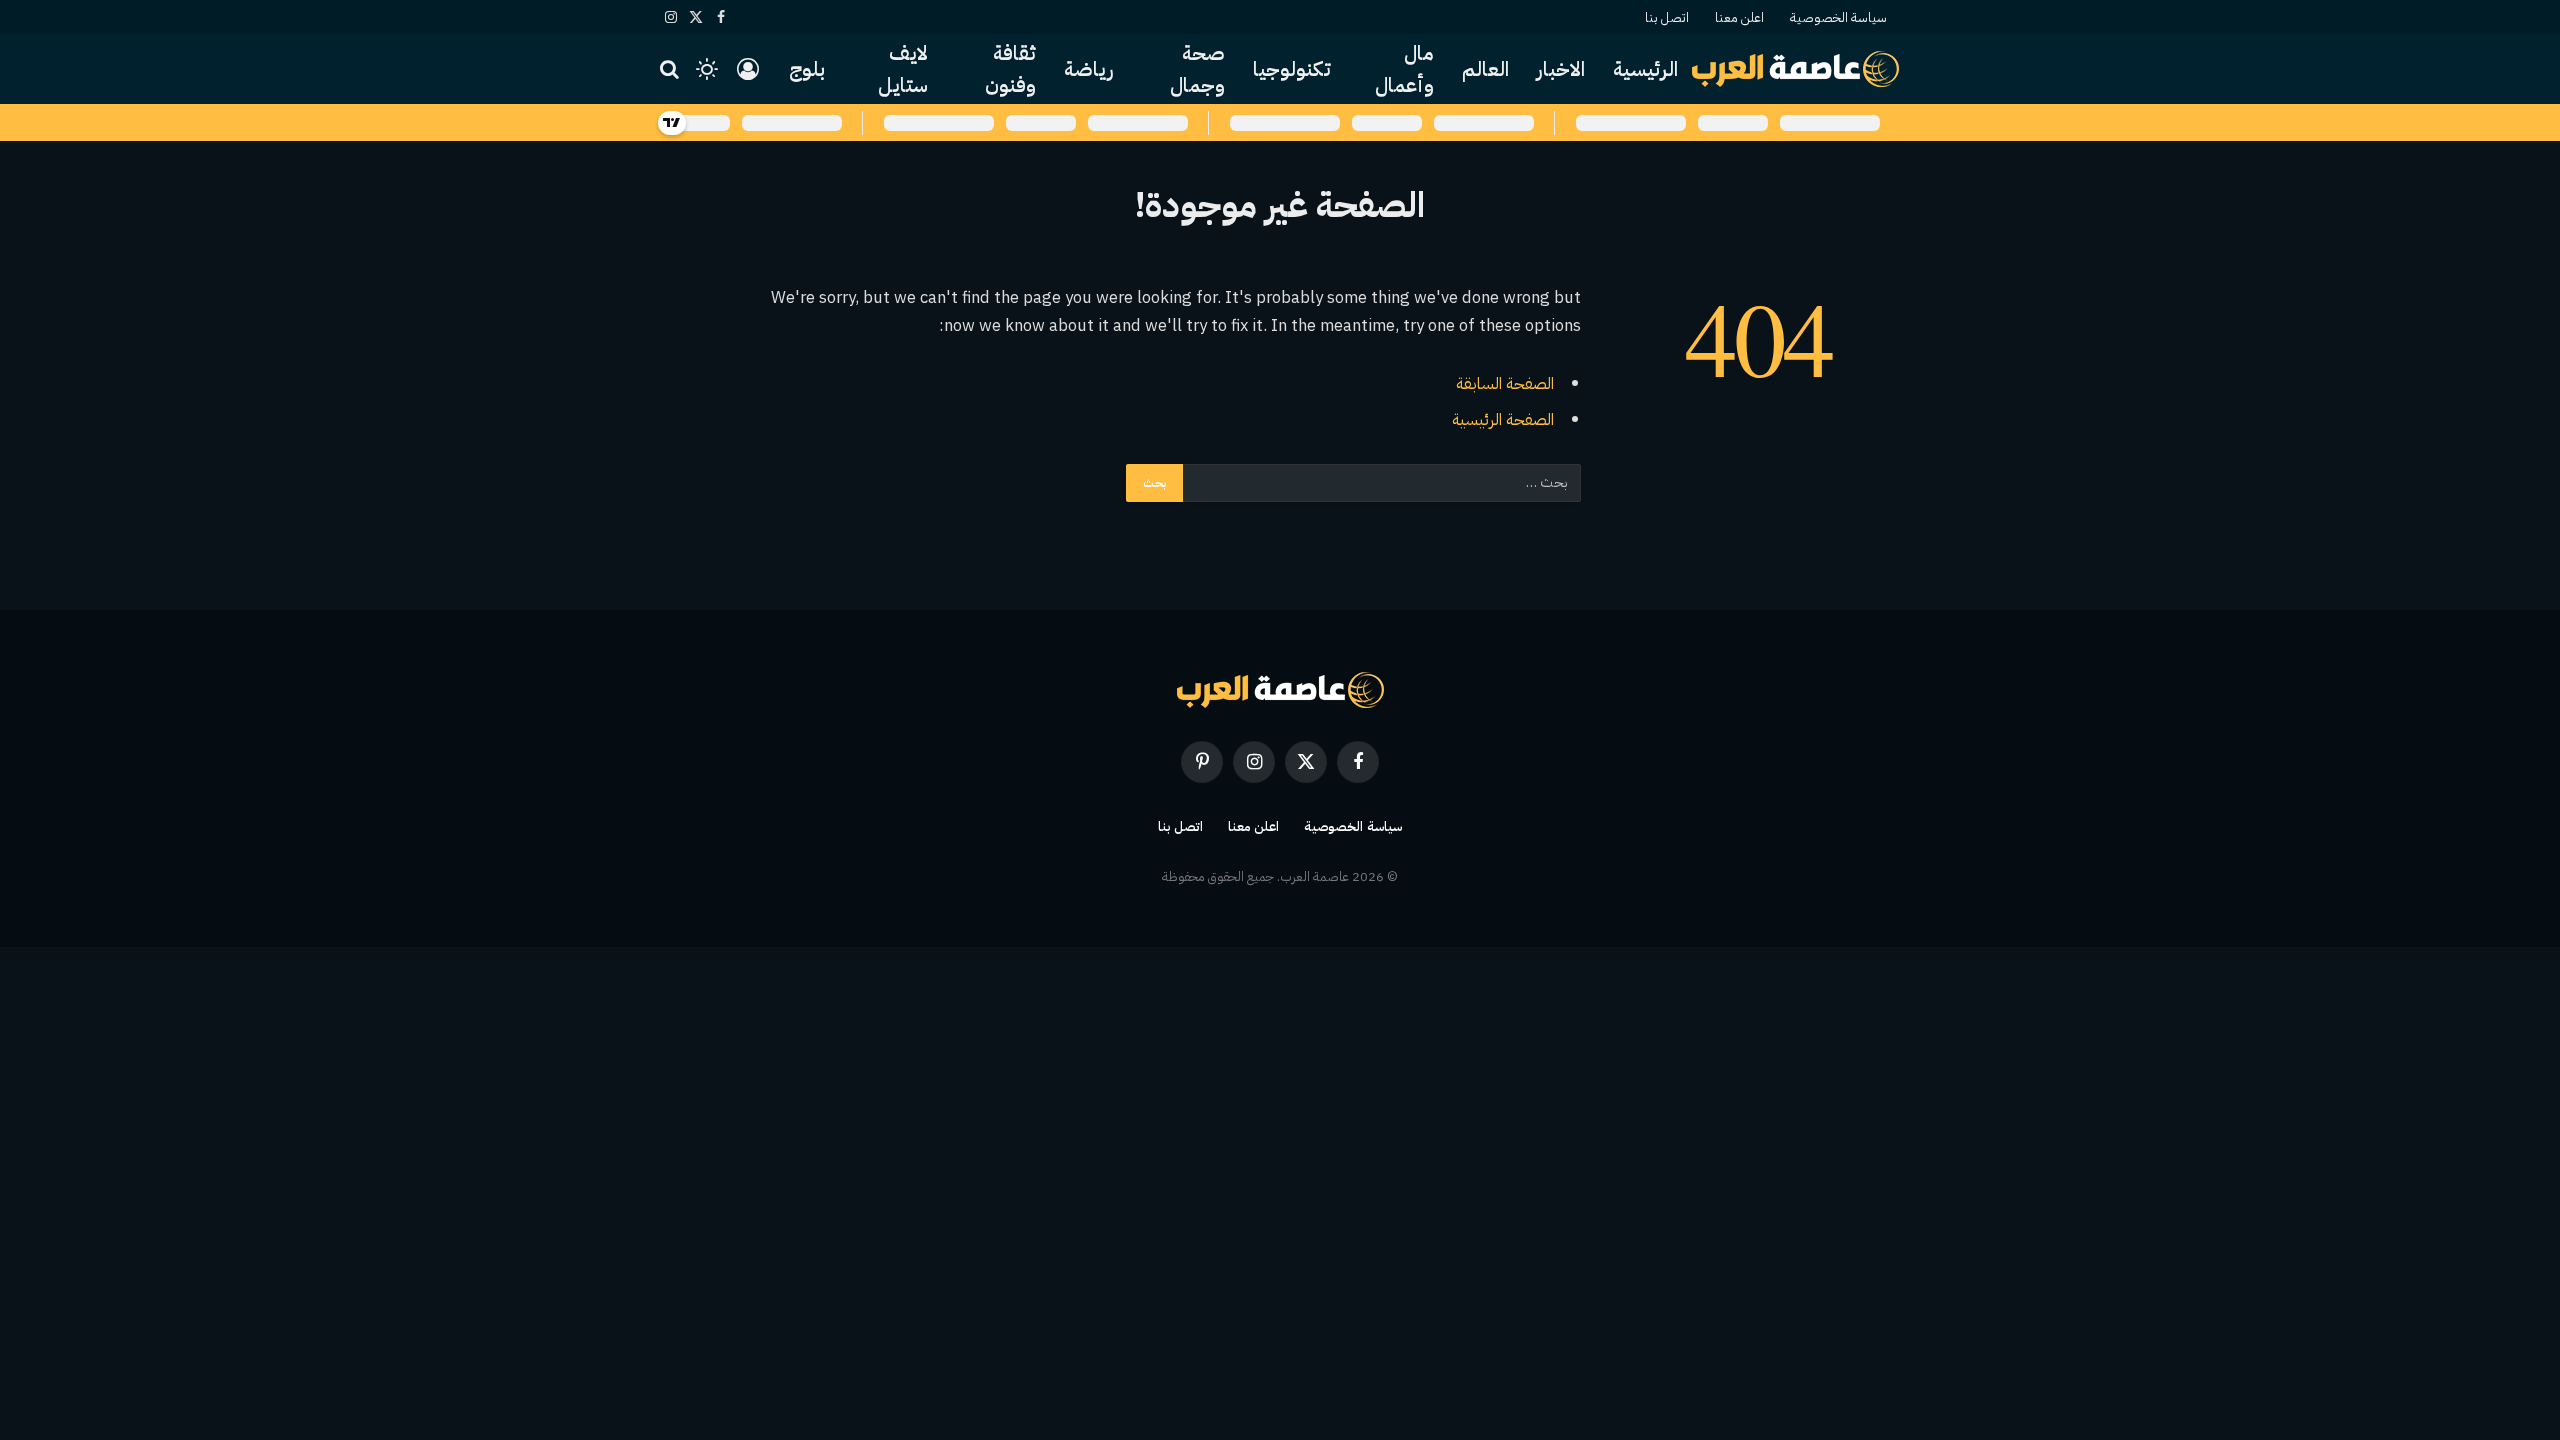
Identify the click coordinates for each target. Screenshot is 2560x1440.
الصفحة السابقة (1505, 383)
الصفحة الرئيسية (1503, 419)
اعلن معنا (1739, 17)
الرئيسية (1645, 69)
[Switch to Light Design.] (707, 69)
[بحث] (671, 69)
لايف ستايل (903, 69)
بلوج (807, 69)
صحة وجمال (1197, 69)
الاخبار (1561, 69)
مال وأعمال (1404, 69)
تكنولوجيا (1292, 69)
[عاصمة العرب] (1795, 69)
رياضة (1089, 69)
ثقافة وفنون (1010, 69)
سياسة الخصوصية (1838, 17)
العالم (1485, 69)
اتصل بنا (1667, 17)
